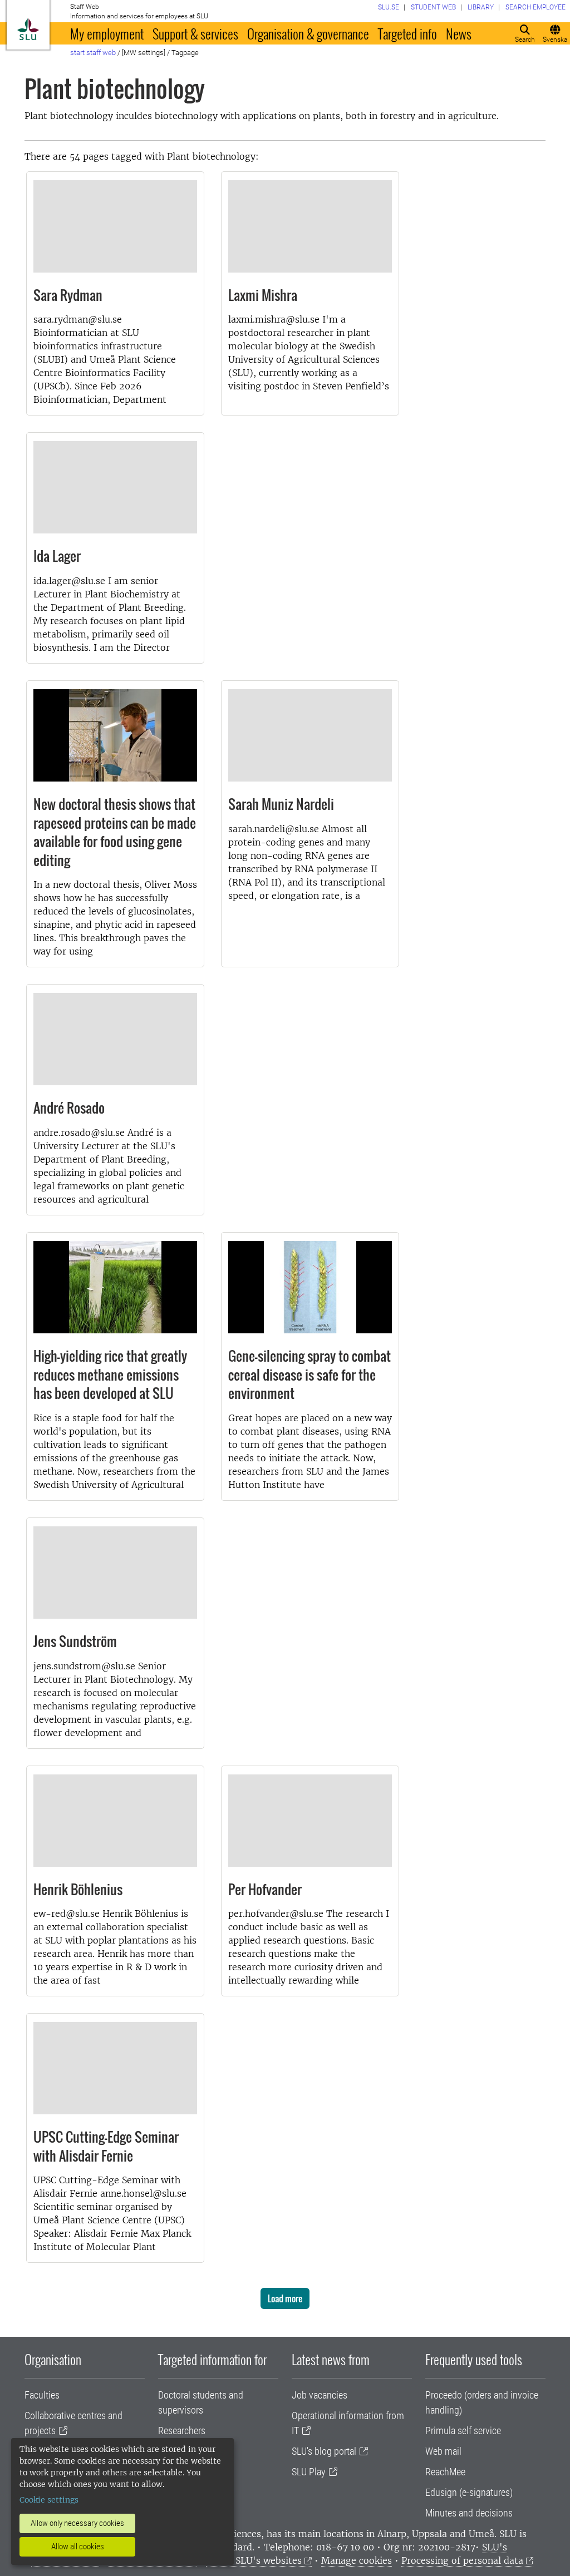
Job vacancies (320, 2395)
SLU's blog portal (324, 2451)
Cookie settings (49, 2500)
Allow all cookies (78, 2547)
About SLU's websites (254, 2560)
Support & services (195, 33)
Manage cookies (357, 2560)
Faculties (42, 2395)
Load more (285, 2298)
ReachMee (445, 2472)
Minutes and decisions (469, 2513)
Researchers (182, 2431)
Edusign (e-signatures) (469, 2492)
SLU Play (309, 2472)
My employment (107, 33)
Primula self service (463, 2431)
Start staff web (93, 53)
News (459, 33)
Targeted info (407, 33)
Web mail (443, 2451)
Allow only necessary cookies (77, 2523)
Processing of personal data (462, 2560)
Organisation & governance (308, 33)
